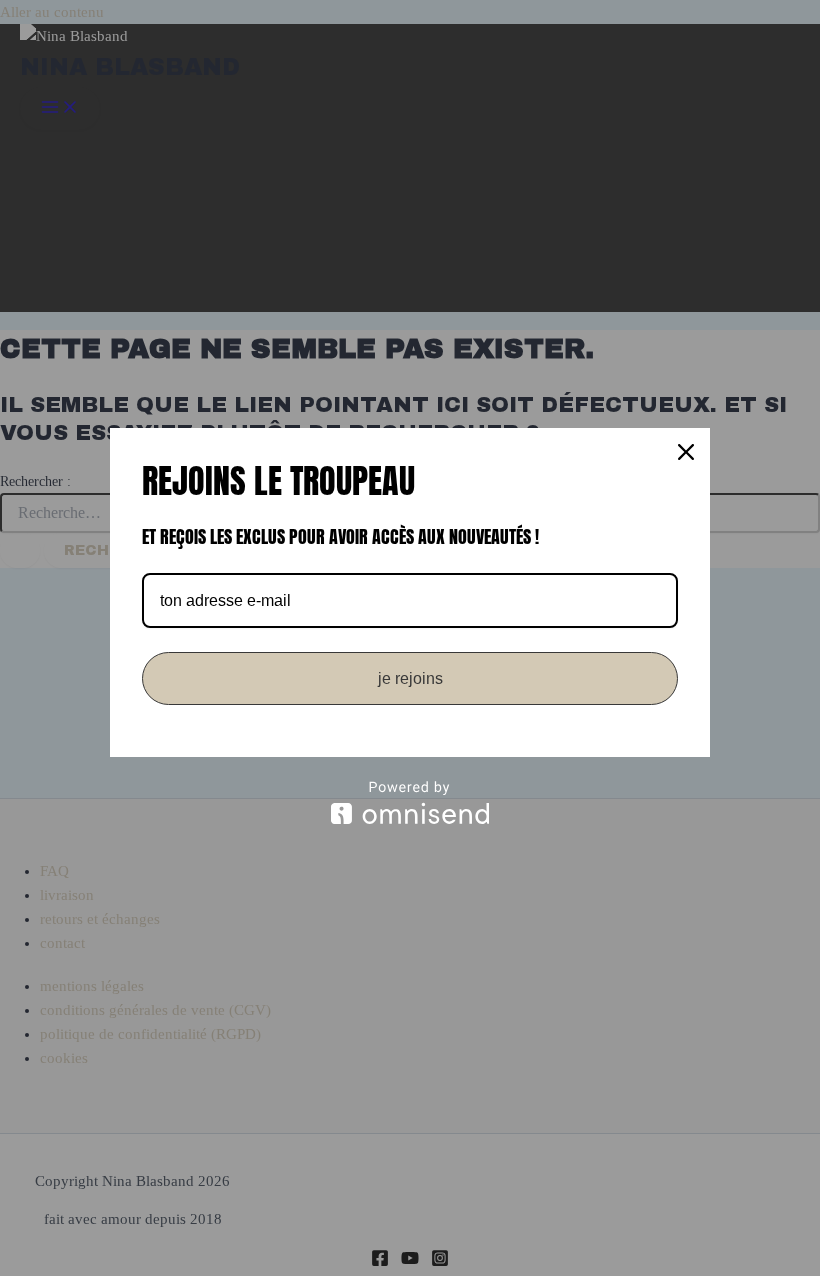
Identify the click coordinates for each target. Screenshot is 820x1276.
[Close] (686, 452)
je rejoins (410, 678)
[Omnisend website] (410, 802)
